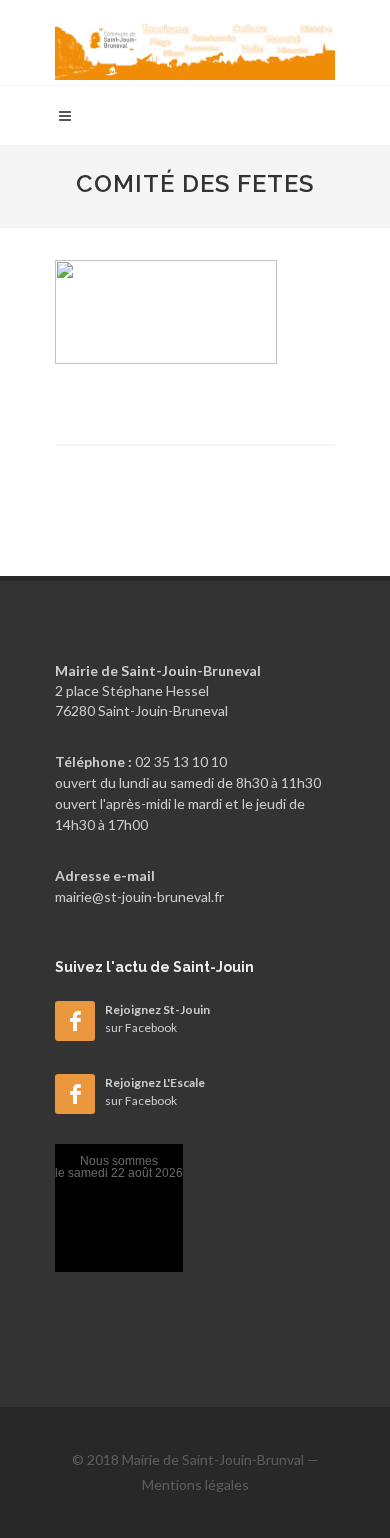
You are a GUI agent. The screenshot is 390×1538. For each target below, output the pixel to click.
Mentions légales (195, 1484)
